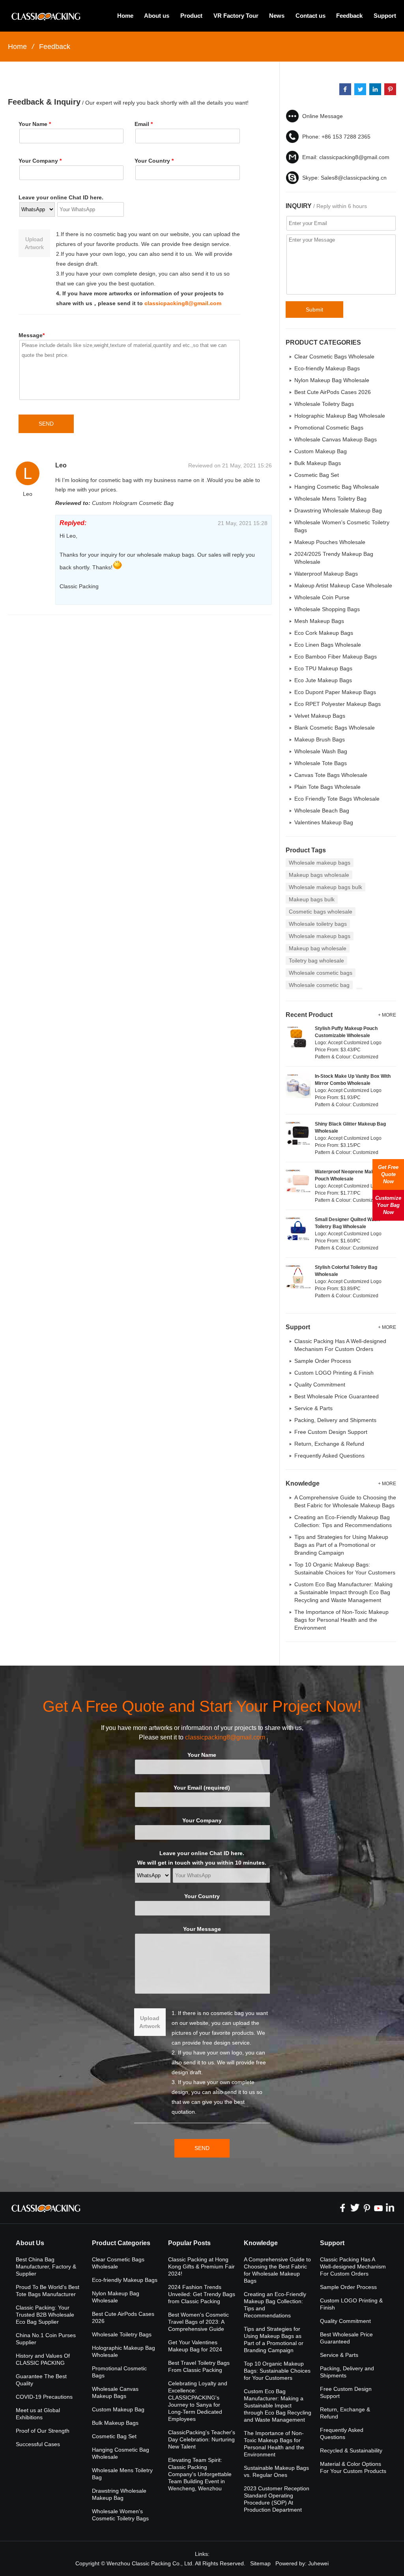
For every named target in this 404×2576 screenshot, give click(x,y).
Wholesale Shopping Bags (327, 609)
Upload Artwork (34, 243)
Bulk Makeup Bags (318, 463)
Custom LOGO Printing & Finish (334, 1373)
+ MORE (387, 1015)
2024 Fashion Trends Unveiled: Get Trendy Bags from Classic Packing (202, 2294)
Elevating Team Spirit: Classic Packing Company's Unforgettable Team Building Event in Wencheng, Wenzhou (200, 2474)
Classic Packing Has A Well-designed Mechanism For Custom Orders (353, 2266)
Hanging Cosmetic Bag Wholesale (337, 487)
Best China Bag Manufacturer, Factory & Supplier (46, 2266)
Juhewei (318, 2563)
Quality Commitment (320, 1385)
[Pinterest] (367, 2208)
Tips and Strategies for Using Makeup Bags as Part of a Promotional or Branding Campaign (341, 1545)
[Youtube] (378, 2208)
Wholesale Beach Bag (322, 811)
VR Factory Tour (236, 16)
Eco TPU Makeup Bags (323, 668)
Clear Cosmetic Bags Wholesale (334, 356)
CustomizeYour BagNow (388, 1205)
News (277, 16)
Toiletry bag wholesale (316, 961)
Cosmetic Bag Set (317, 475)
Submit (314, 310)
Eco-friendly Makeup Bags (327, 368)
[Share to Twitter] (360, 89)
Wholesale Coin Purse (322, 597)
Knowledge (261, 2243)
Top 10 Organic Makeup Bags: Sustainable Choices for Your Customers (277, 2371)
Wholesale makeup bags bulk (325, 887)
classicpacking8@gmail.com (183, 303)
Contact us (310, 16)
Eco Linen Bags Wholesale (328, 645)
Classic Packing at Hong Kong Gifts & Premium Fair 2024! (201, 2266)
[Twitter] (355, 2208)
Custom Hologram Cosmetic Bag (133, 503)
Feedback (349, 16)
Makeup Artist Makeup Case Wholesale (343, 585)
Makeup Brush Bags (320, 739)
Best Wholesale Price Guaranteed (337, 1396)
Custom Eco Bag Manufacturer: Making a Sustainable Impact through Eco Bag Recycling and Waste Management (343, 1592)
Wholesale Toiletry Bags (324, 404)
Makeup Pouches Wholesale (330, 542)
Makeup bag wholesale (318, 948)
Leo (61, 465)
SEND (46, 424)
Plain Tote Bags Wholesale (327, 787)
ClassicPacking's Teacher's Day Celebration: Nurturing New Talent (202, 2439)
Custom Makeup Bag (321, 451)
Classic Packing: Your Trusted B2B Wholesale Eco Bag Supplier (45, 2315)
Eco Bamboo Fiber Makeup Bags (336, 657)
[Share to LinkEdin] (375, 89)
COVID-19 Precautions (44, 2397)
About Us (30, 2243)
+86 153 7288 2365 (346, 137)
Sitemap (260, 2563)
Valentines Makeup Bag (324, 822)
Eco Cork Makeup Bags (324, 633)
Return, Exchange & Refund (329, 1444)
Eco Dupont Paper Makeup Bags (335, 692)
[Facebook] (343, 2208)
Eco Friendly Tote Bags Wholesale (337, 799)
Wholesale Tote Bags (321, 763)
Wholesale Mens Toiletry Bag (330, 499)
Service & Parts (313, 1408)
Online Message (323, 116)
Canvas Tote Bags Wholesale (331, 775)
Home (125, 16)
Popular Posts (189, 2243)
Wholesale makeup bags (320, 863)
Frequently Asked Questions (329, 1456)
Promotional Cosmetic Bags (329, 428)
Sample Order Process (323, 1361)
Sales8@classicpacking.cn (354, 178)
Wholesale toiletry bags (318, 924)
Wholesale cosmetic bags (321, 973)
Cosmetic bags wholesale (321, 912)
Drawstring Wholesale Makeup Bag (338, 510)
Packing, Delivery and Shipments (335, 1420)
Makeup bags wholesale (319, 875)
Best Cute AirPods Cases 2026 (333, 392)
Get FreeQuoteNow (388, 1174)
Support (385, 16)
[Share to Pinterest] (390, 89)
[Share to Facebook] (345, 89)
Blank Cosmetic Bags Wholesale (335, 728)
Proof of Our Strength (43, 2431)
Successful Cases (38, 2444)
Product (191, 16)
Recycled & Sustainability (351, 2450)
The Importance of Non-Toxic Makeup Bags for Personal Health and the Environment (341, 1620)
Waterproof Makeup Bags (326, 574)
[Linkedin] (390, 2208)
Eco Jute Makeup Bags (323, 680)
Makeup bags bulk (312, 899)
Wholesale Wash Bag (321, 751)
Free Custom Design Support (331, 1432)
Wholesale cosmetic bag (319, 985)
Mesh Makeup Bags (319, 621)
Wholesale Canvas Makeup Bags (336, 439)
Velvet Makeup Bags (320, 716)
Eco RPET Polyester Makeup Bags (338, 704)
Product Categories (121, 2243)
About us (157, 16)
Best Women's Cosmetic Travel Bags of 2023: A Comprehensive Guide (198, 2322)
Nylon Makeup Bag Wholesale (332, 380)
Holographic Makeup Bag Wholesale (340, 416)
